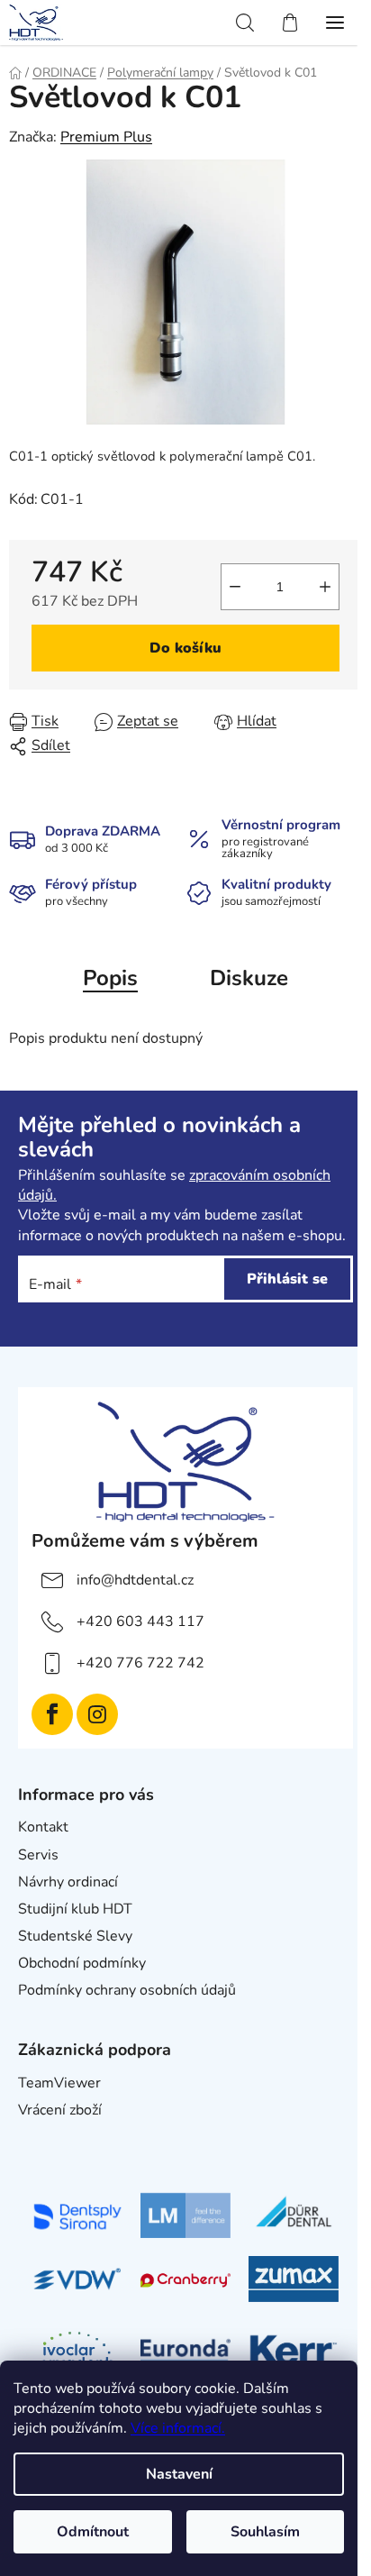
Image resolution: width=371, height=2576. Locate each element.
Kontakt (43, 1827)
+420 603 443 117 (140, 1621)
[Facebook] (52, 1714)
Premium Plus (106, 137)
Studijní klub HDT (75, 1909)
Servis (38, 1855)
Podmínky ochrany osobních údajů (127, 1990)
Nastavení (179, 2474)
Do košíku (185, 648)
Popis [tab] (110, 978)
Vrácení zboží (60, 2110)
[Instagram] (97, 1714)
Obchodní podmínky (82, 1963)
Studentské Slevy (75, 1936)
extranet (45, 2138)
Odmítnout (93, 2532)
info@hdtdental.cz (135, 1580)
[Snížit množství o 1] (235, 587)
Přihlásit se (287, 1279)
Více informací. (178, 2428)
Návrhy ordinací (68, 1882)
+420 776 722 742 (140, 1663)
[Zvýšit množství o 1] (325, 587)
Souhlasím (265, 2532)
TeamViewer (59, 2083)
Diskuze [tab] (249, 978)
